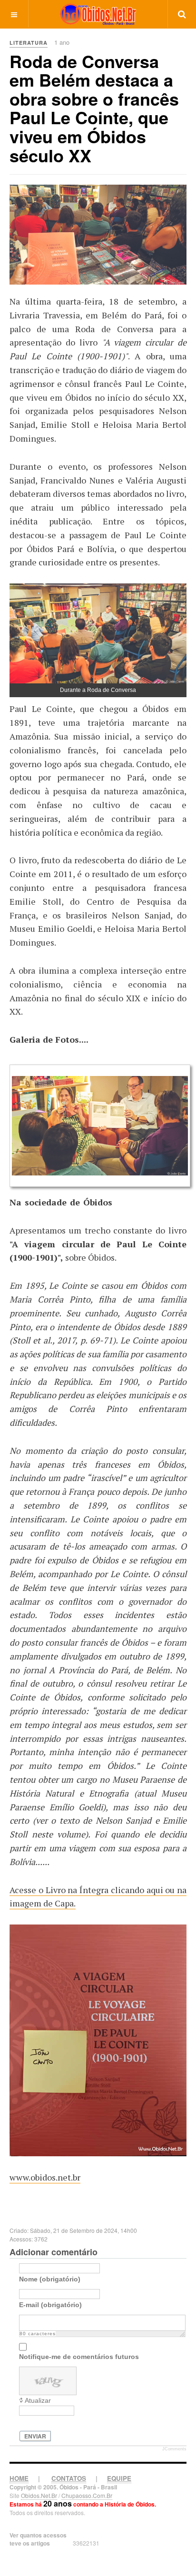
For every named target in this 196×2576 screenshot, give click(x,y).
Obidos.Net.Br (39, 2495)
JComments (174, 2449)
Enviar (35, 2436)
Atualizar (38, 2400)
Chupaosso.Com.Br (87, 2495)
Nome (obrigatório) (50, 2279)
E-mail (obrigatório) (50, 2305)
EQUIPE (119, 2478)
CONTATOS (69, 2478)
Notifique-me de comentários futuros (79, 2357)
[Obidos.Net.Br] (98, 14)
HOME (19, 2478)
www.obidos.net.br (45, 2177)
